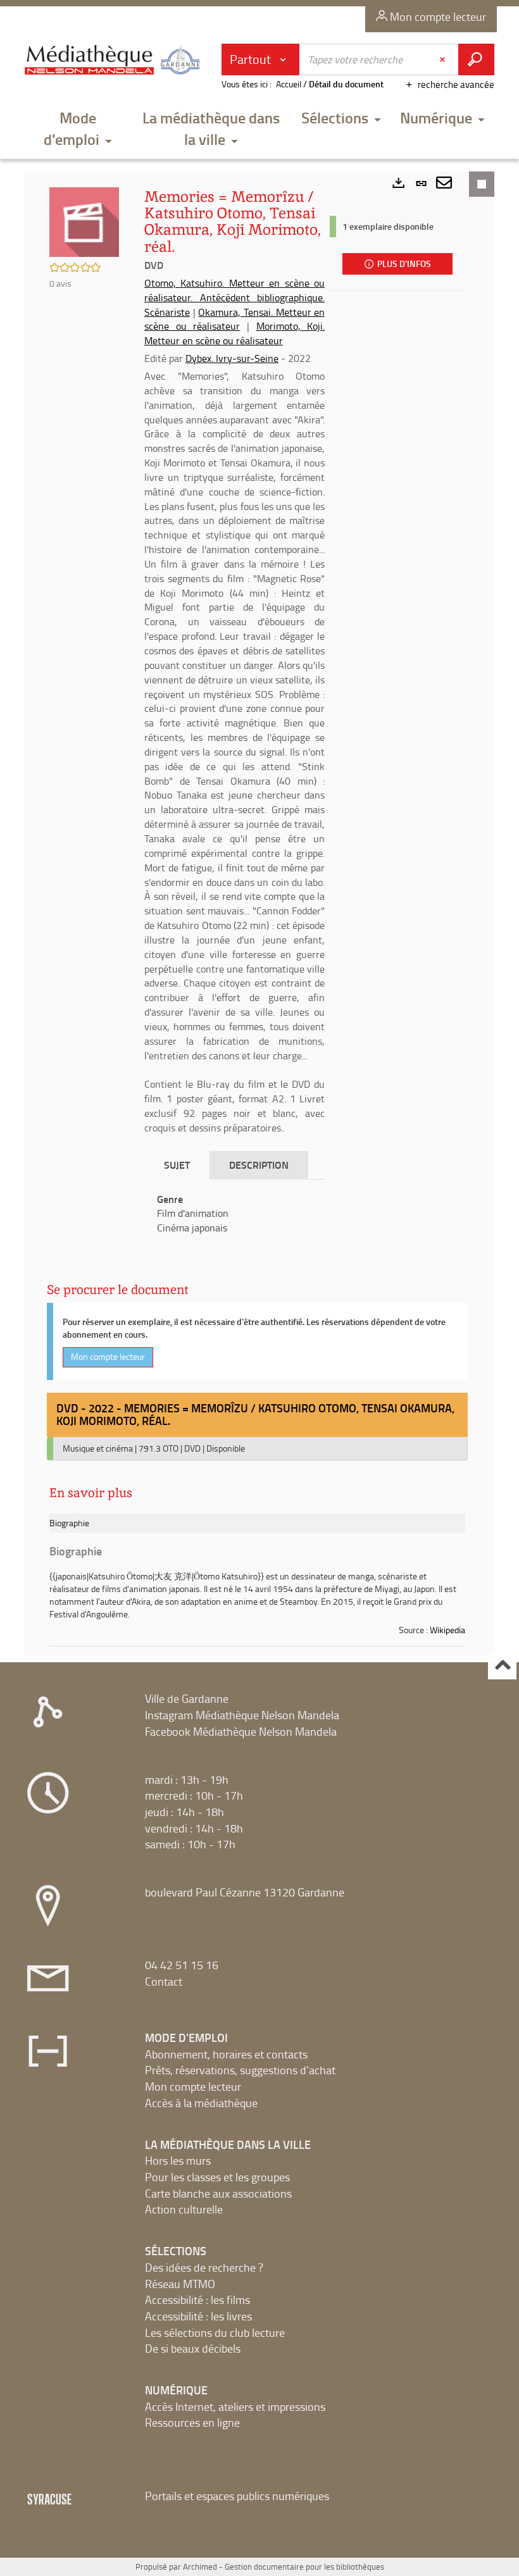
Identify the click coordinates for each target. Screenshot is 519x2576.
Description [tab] (259, 1165)
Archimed (200, 2567)
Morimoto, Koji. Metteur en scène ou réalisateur (234, 333)
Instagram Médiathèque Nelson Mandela (242, 1715)
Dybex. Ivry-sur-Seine (232, 358)
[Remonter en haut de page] (502, 1666)
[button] (78, 130)
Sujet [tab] (177, 1165)
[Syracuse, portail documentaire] (114, 65)
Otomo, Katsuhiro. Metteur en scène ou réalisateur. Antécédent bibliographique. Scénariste (234, 297)
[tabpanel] (234, 1214)
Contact (164, 1981)
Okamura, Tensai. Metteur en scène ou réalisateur (234, 319)
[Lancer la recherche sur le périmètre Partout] (476, 59)
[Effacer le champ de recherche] (444, 59)
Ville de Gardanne (187, 1698)
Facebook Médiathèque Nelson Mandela (241, 1731)
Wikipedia (447, 1630)
